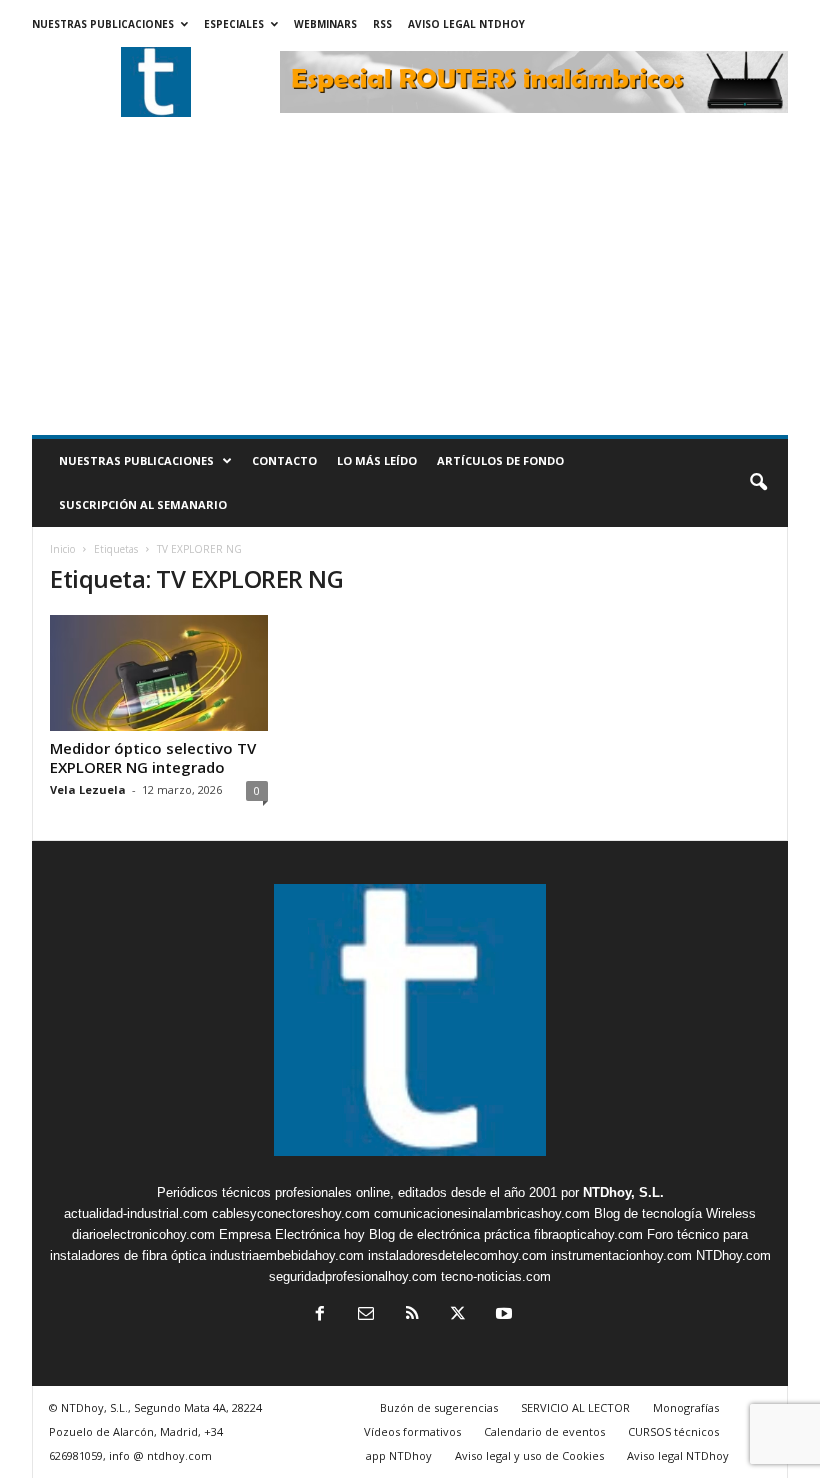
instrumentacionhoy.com (621, 1255)
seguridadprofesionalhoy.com (353, 1276)
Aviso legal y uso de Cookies (529, 1455)
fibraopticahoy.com (588, 1234)
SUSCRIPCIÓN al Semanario (143, 504)
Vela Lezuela (88, 789)
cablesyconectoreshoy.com (291, 1213)
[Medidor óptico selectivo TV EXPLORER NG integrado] (159, 673)
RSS (382, 24)
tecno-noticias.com (496, 1276)
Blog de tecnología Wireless (675, 1213)
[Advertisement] (410, 285)
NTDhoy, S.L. (623, 1192)
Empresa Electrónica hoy (292, 1234)
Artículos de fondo (500, 460)
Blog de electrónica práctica (449, 1234)
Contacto (284, 460)
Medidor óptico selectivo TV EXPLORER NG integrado (153, 757)
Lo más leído (377, 460)
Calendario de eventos (544, 1431)
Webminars (325, 24)
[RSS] (412, 1315)
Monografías (686, 1407)
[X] (458, 1315)
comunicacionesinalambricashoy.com (482, 1213)
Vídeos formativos (412, 1431)
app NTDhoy (399, 1455)
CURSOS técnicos (673, 1431)
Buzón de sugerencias (439, 1407)
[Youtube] (502, 1315)
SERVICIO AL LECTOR (575, 1407)
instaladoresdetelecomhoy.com (457, 1255)
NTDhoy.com (733, 1255)
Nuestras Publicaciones (103, 24)
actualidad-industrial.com (136, 1213)
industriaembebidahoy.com (287, 1255)
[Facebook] (320, 1315)
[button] (758, 483)
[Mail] (366, 1315)
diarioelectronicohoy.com (143, 1234)
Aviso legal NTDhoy (466, 24)
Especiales (234, 24)
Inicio (62, 549)
